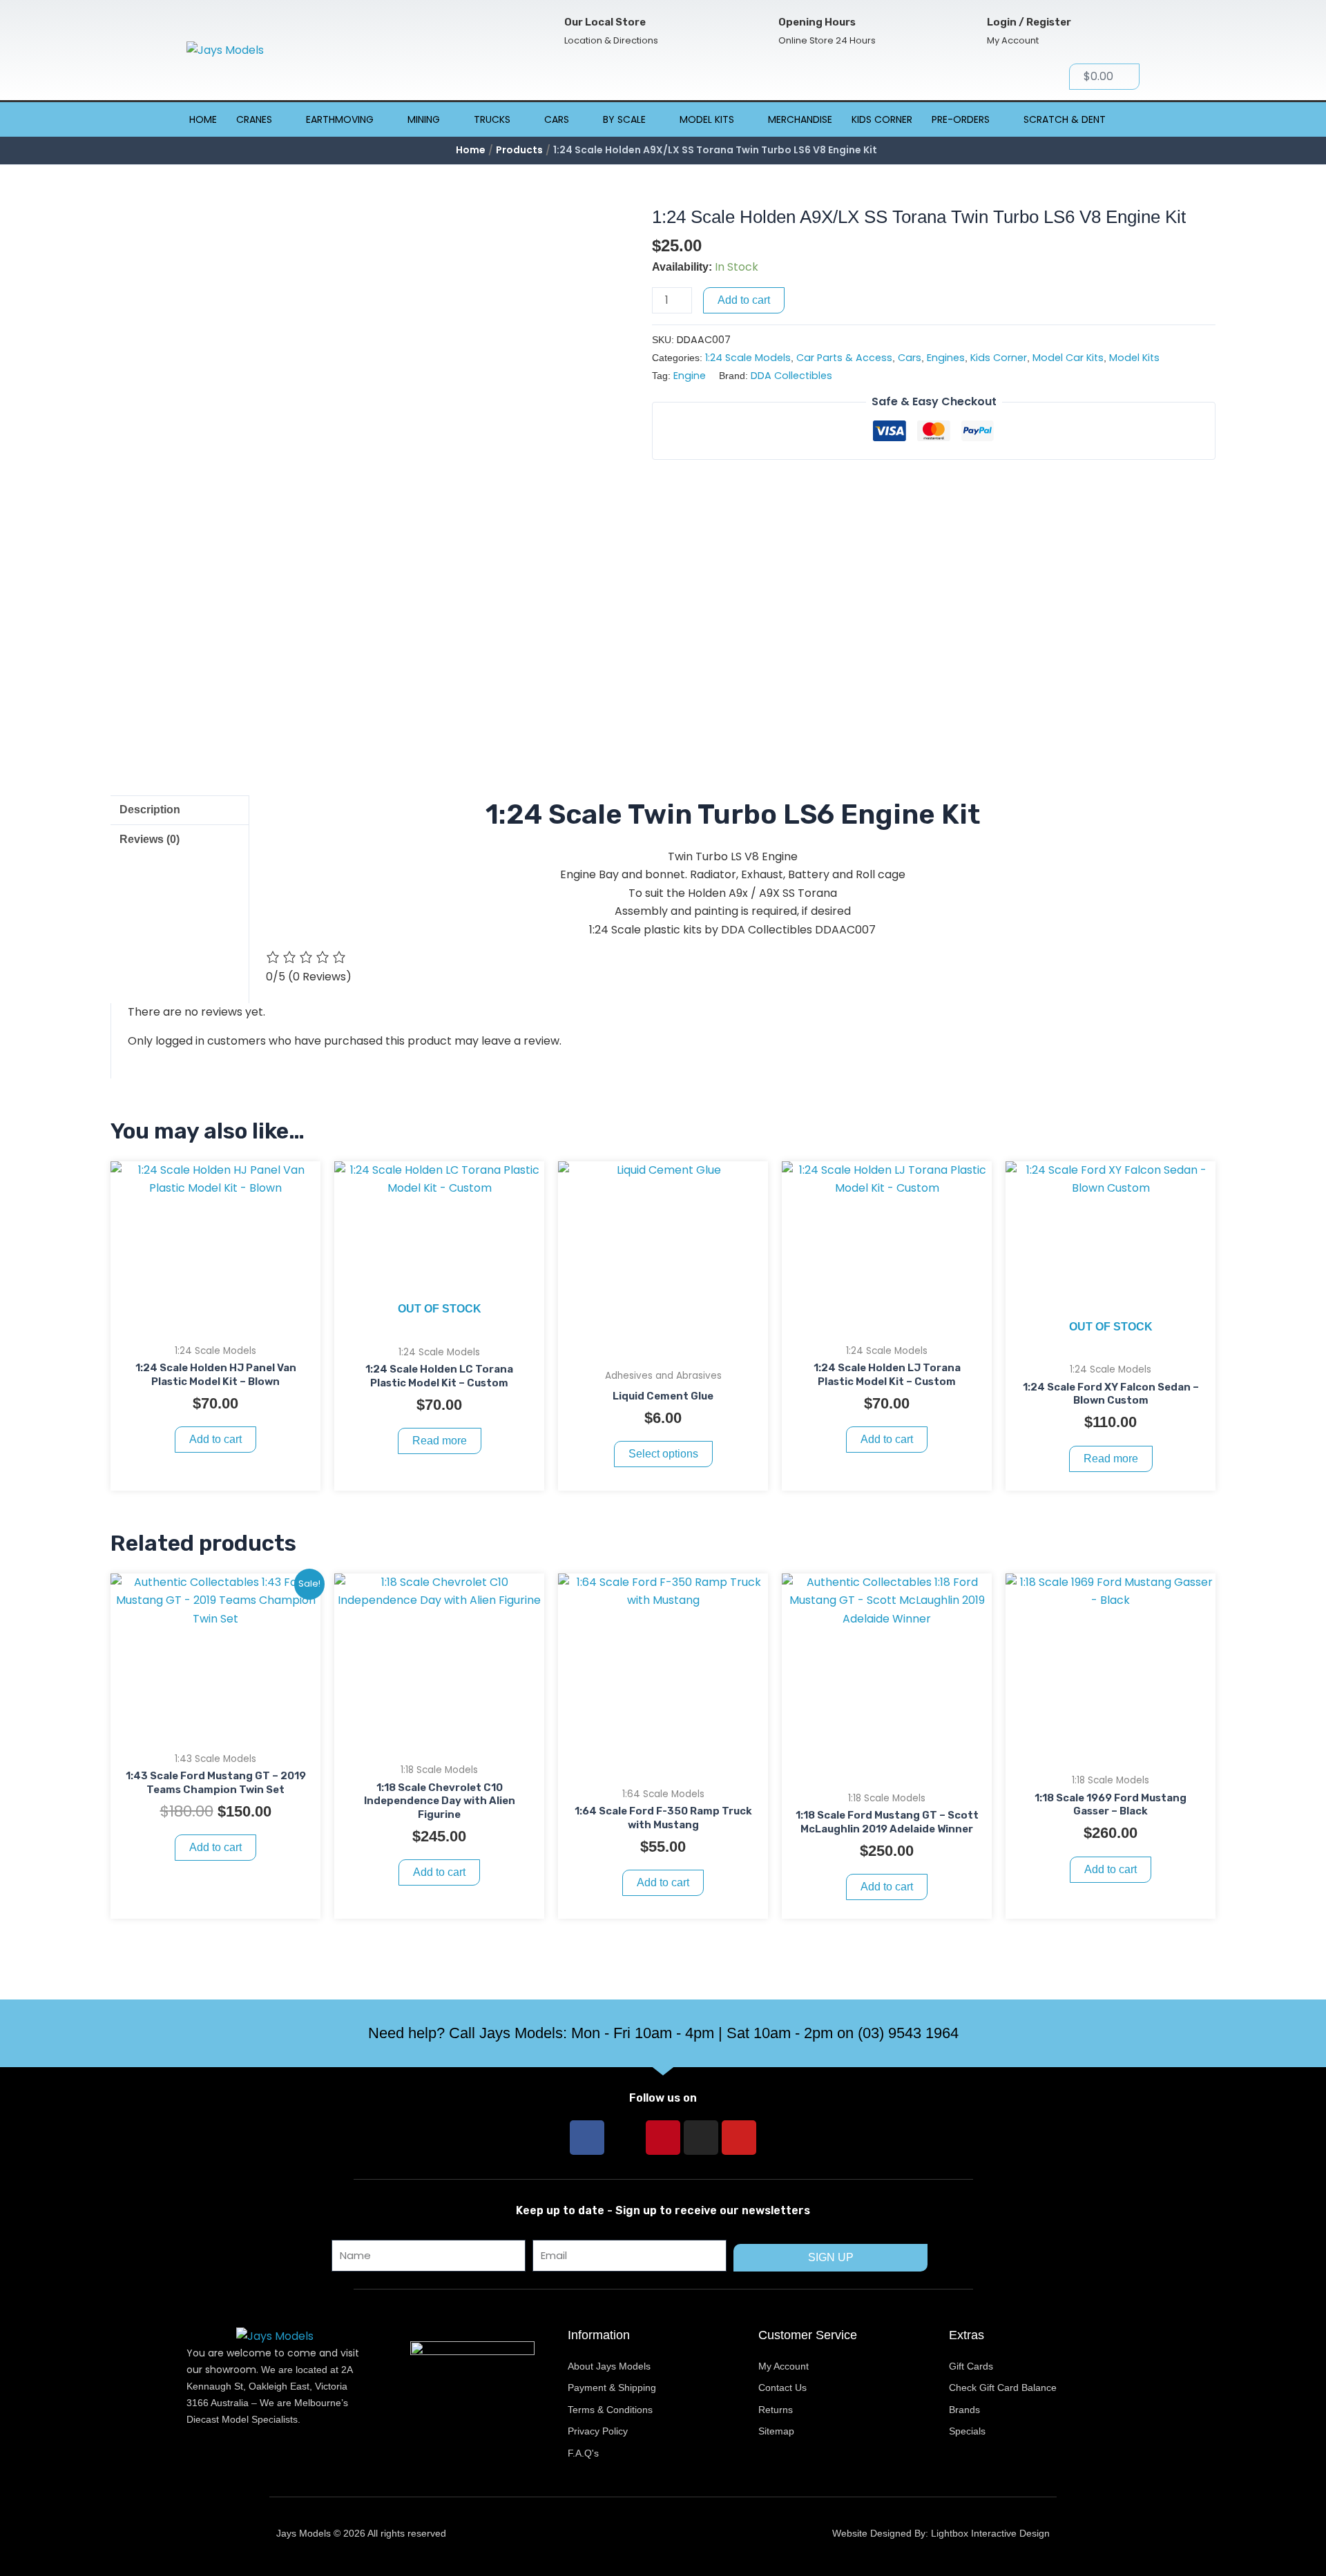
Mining (424, 119)
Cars (557, 119)
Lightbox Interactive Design (990, 2533)
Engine (690, 376)
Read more (440, 1441)
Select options (663, 1454)
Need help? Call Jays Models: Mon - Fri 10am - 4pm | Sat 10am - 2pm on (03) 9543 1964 (663, 2033)
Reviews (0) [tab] (150, 839)
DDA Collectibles (791, 376)
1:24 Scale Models (748, 358)
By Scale (624, 119)
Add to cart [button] (215, 1439)
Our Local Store (605, 22)
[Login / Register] (964, 31)
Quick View (216, 1323)
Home (203, 119)
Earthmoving (340, 119)
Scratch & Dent (1065, 119)
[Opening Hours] (756, 31)
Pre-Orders (961, 119)
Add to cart (744, 300)
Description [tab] (150, 810)
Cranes (254, 119)
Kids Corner (882, 119)
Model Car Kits (1068, 358)
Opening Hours (817, 22)
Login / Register (1029, 22)
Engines (946, 358)
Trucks (492, 119)
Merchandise (800, 119)
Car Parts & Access (844, 358)
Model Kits (707, 119)
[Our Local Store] (542, 31)
